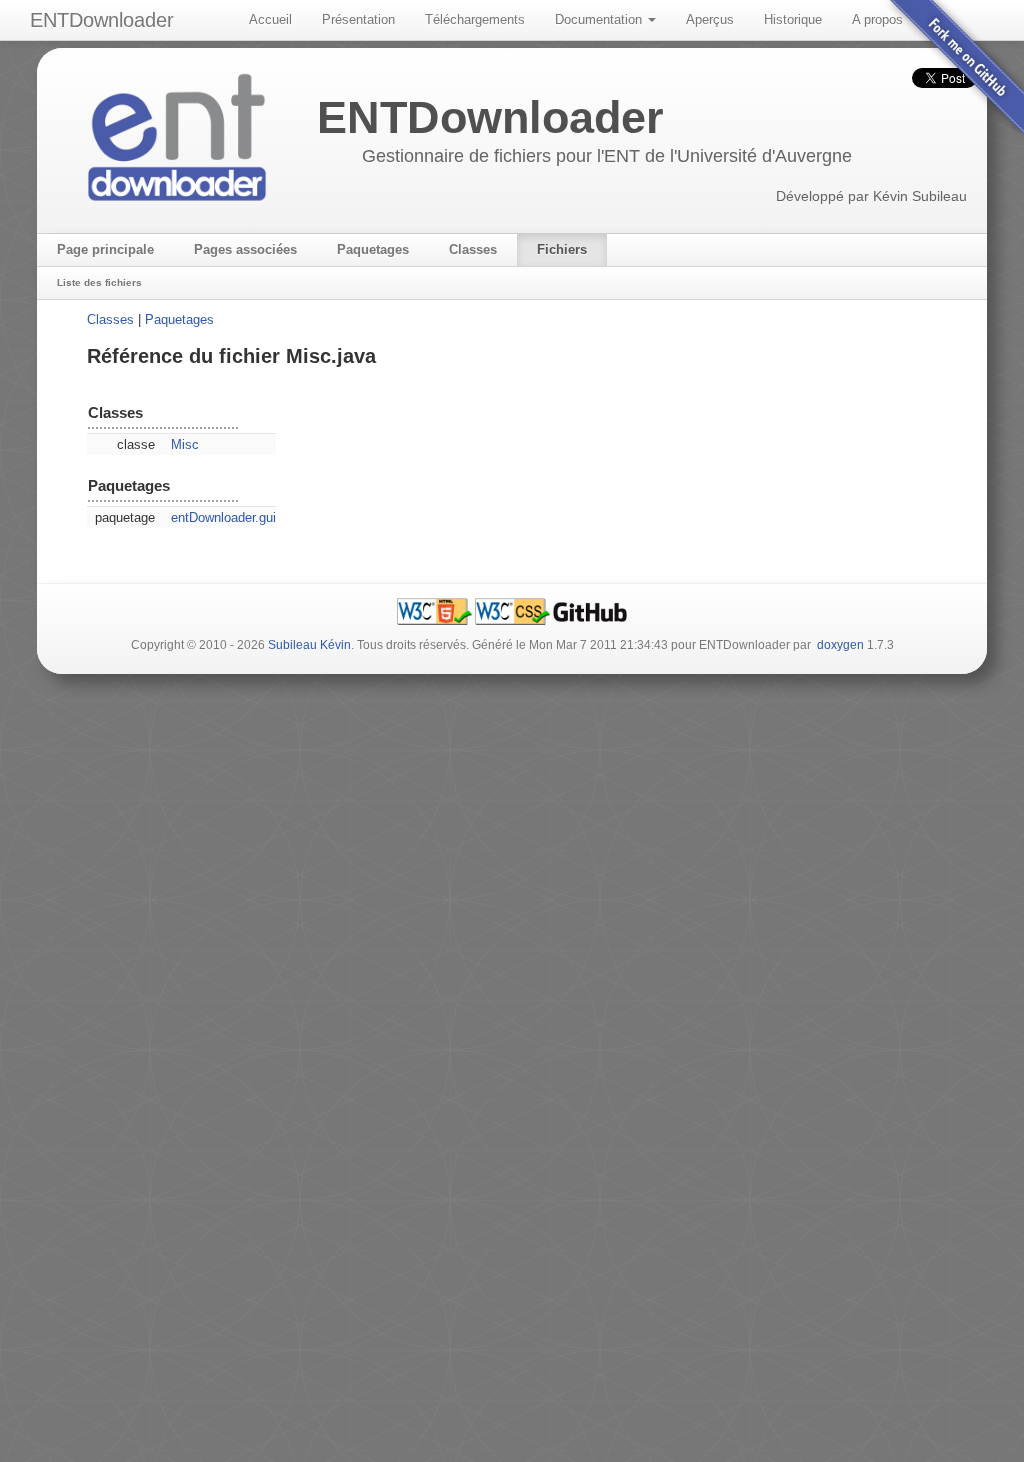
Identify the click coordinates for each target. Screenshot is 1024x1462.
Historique (793, 19)
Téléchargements (475, 19)
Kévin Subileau (920, 196)
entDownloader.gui (223, 517)
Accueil (270, 19)
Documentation (600, 19)
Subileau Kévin (309, 645)
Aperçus (710, 19)
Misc (185, 444)
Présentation (358, 19)
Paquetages (179, 319)
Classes (110, 319)
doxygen (840, 645)
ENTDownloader (102, 20)
